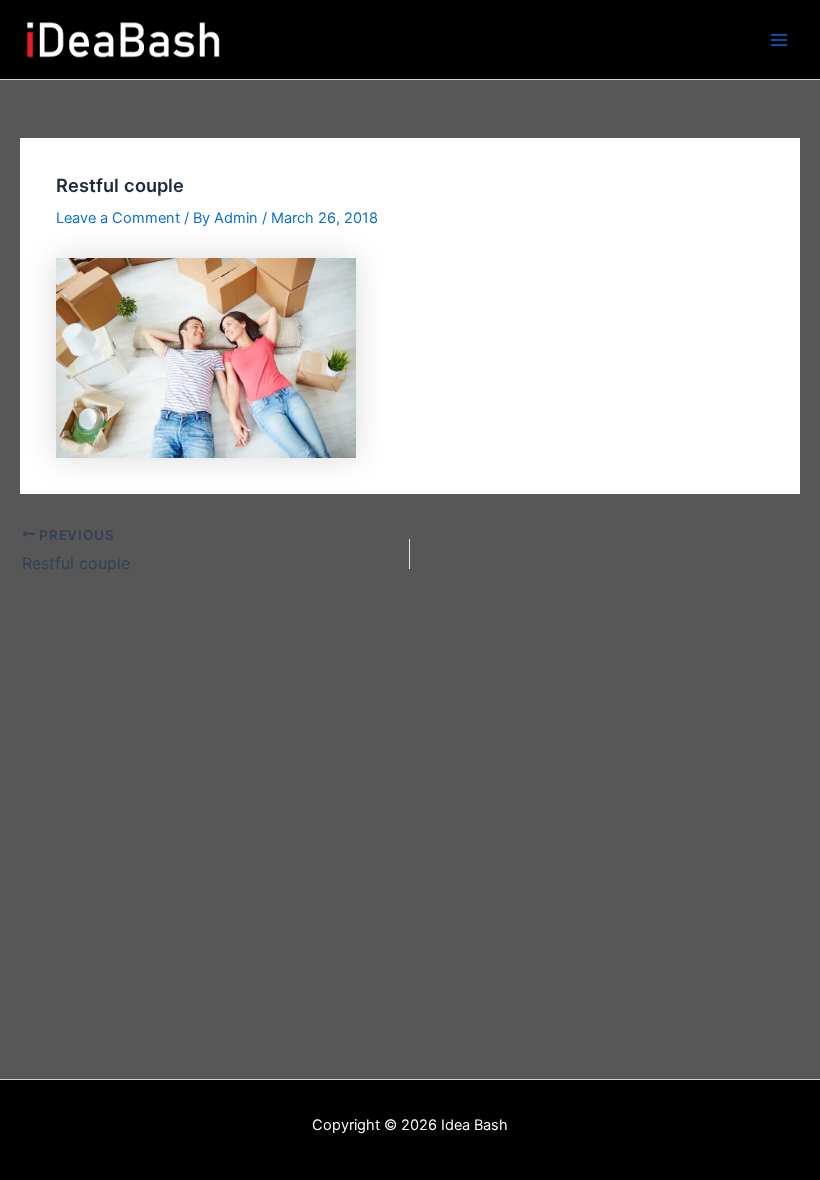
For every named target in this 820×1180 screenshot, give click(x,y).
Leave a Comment (118, 218)
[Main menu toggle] (779, 40)
